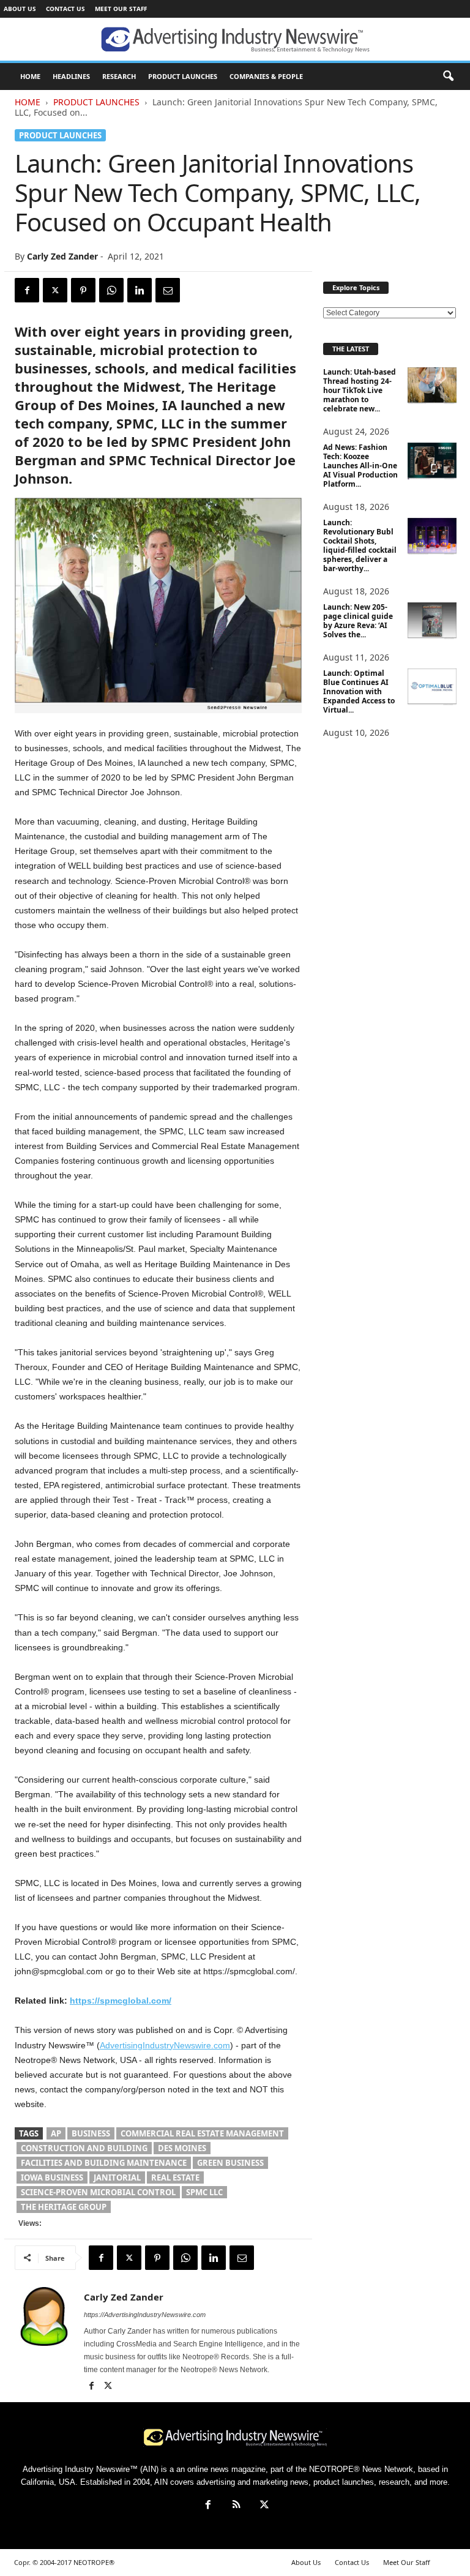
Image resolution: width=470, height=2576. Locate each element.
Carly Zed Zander (62, 256)
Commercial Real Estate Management (202, 2133)
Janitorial (117, 2177)
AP (56, 2133)
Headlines (71, 76)
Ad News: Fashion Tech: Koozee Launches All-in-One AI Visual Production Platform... (360, 466)
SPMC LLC (204, 2192)
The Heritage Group (64, 2207)
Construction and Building (84, 2148)
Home (28, 102)
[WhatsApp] (111, 290)
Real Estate (175, 2177)
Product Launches (183, 76)
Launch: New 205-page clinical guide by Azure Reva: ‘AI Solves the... (358, 621)
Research (119, 76)
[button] (448, 77)
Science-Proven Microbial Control (98, 2192)
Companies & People (266, 76)
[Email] (168, 290)
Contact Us (65, 9)
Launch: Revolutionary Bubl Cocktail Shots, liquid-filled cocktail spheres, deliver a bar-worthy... (360, 545)
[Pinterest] (83, 290)
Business (91, 2133)
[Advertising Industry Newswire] (235, 40)
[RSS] (236, 2506)
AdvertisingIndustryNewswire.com (165, 2045)
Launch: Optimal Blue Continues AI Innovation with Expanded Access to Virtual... (359, 691)
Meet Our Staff (121, 9)
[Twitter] (55, 290)
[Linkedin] (140, 290)
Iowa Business (52, 2177)
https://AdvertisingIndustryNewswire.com (145, 2315)
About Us (20, 9)
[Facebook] (27, 290)
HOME (30, 76)
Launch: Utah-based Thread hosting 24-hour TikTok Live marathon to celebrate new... (360, 390)
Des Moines (182, 2148)
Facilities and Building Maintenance (104, 2163)
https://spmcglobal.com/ (121, 2001)
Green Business (230, 2163)
